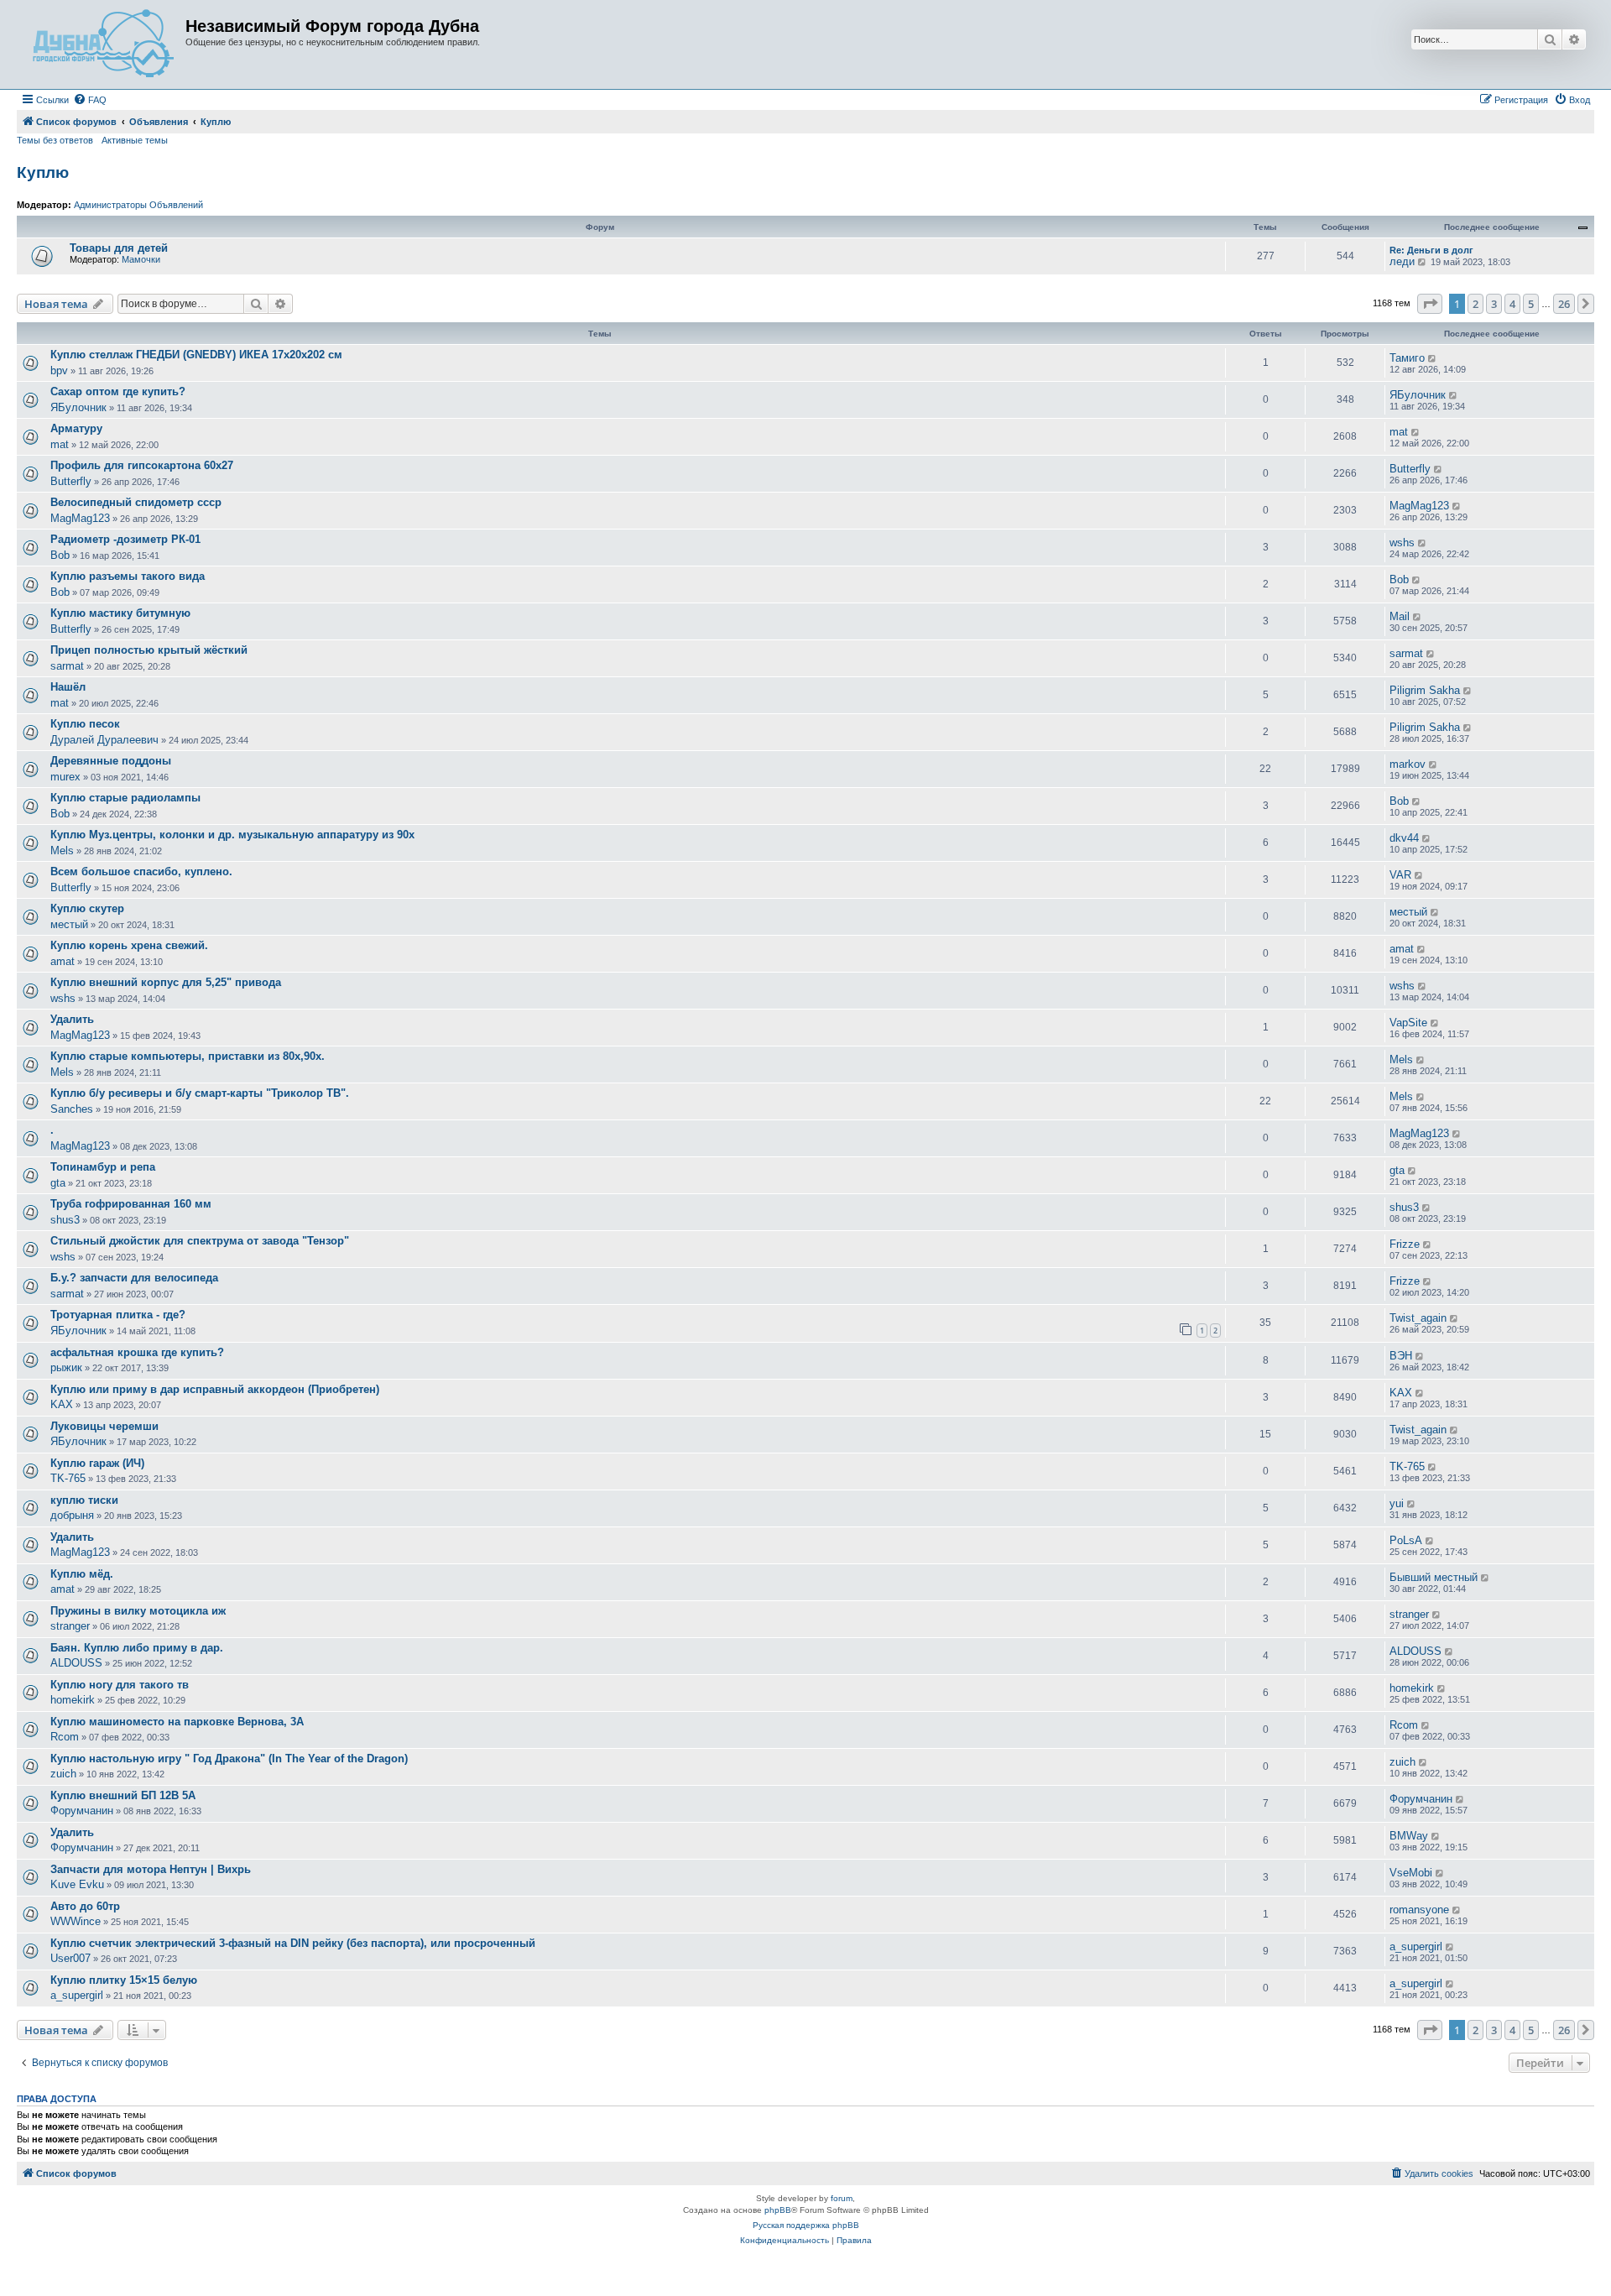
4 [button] (1512, 304)
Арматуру (76, 428)
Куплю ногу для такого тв (120, 1685)
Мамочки (141, 259)
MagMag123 (80, 518)
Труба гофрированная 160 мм (131, 1204)
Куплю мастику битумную (120, 613)
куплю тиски (84, 1500)
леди (1402, 261)
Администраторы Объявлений (138, 205)
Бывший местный (1434, 1577)
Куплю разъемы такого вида (128, 576)
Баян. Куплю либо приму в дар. (137, 1648)
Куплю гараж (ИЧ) (97, 1463)
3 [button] (1494, 304)
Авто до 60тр (85, 1906)
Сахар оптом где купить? (118, 391)
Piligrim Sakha (1425, 690)
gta (58, 1183)
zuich (63, 1774)
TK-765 (68, 1478)
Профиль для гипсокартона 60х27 (142, 465)
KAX (62, 1404)
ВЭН (1401, 1356)
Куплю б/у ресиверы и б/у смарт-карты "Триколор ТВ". (200, 1093)
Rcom (65, 1737)
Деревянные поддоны (111, 761)
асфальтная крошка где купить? (137, 1352)
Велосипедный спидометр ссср (136, 502)
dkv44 (1404, 838)
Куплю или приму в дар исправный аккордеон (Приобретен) (215, 1389)
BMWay (1409, 1836)
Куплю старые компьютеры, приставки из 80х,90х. (188, 1056)
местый (69, 924)
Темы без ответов (55, 140)
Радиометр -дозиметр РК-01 (125, 539)
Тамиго (1407, 358)
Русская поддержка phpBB (806, 2225)
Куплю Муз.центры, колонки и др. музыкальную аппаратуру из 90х (232, 835)
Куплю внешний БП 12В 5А (123, 1795)
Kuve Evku (77, 1884)
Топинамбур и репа (103, 1167)
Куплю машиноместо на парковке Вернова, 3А (177, 1722)
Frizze (1405, 1244)
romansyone (1419, 1910)
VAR (1400, 875)
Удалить (72, 1019)
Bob (60, 555)
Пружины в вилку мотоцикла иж (138, 1611)
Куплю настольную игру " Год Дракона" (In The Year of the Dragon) (229, 1759)
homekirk (73, 1700)
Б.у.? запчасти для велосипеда (134, 1278)
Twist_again (1418, 1318)
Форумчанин (82, 1811)
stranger (70, 1626)
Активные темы (135, 140)
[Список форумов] (103, 44)
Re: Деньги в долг (1431, 250)
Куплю (43, 172)
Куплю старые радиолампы (125, 798)
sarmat (67, 666)
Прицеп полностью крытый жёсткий (149, 650)
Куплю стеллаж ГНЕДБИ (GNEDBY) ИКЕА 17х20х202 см (196, 355)
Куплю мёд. (82, 1574)
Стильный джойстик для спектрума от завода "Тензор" (200, 1241)
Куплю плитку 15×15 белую (124, 1980)
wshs (1402, 543)
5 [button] (1531, 304)
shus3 (65, 1220)
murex (65, 777)
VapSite (1408, 1023)
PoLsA (1406, 1540)
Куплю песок (85, 724)
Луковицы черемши (104, 1426)
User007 (70, 1958)
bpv (59, 370)
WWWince (76, 1921)
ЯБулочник (78, 407)
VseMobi (1411, 1873)
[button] (1430, 304)
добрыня (72, 1515)
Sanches (72, 1109)
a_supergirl (1416, 1946)
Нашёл (68, 687)
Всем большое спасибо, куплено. (141, 871)
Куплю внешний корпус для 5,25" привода (166, 982)
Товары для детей (119, 248)
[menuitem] (90, 100)
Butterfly (71, 481)
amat (63, 961)
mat (60, 444)
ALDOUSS (76, 1663)
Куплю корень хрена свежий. (129, 945)
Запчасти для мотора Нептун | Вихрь (151, 1869)
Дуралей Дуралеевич (104, 740)
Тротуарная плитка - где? (118, 1315)
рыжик (66, 1367)
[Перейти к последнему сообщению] (1433, 358)
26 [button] (1564, 304)
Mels (62, 851)
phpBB (778, 2210)
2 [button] (1475, 304)
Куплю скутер (87, 908)
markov (1408, 764)
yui (1397, 1503)
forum (842, 2198)
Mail (1400, 616)
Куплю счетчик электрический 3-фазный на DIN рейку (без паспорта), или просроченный (293, 1943)
